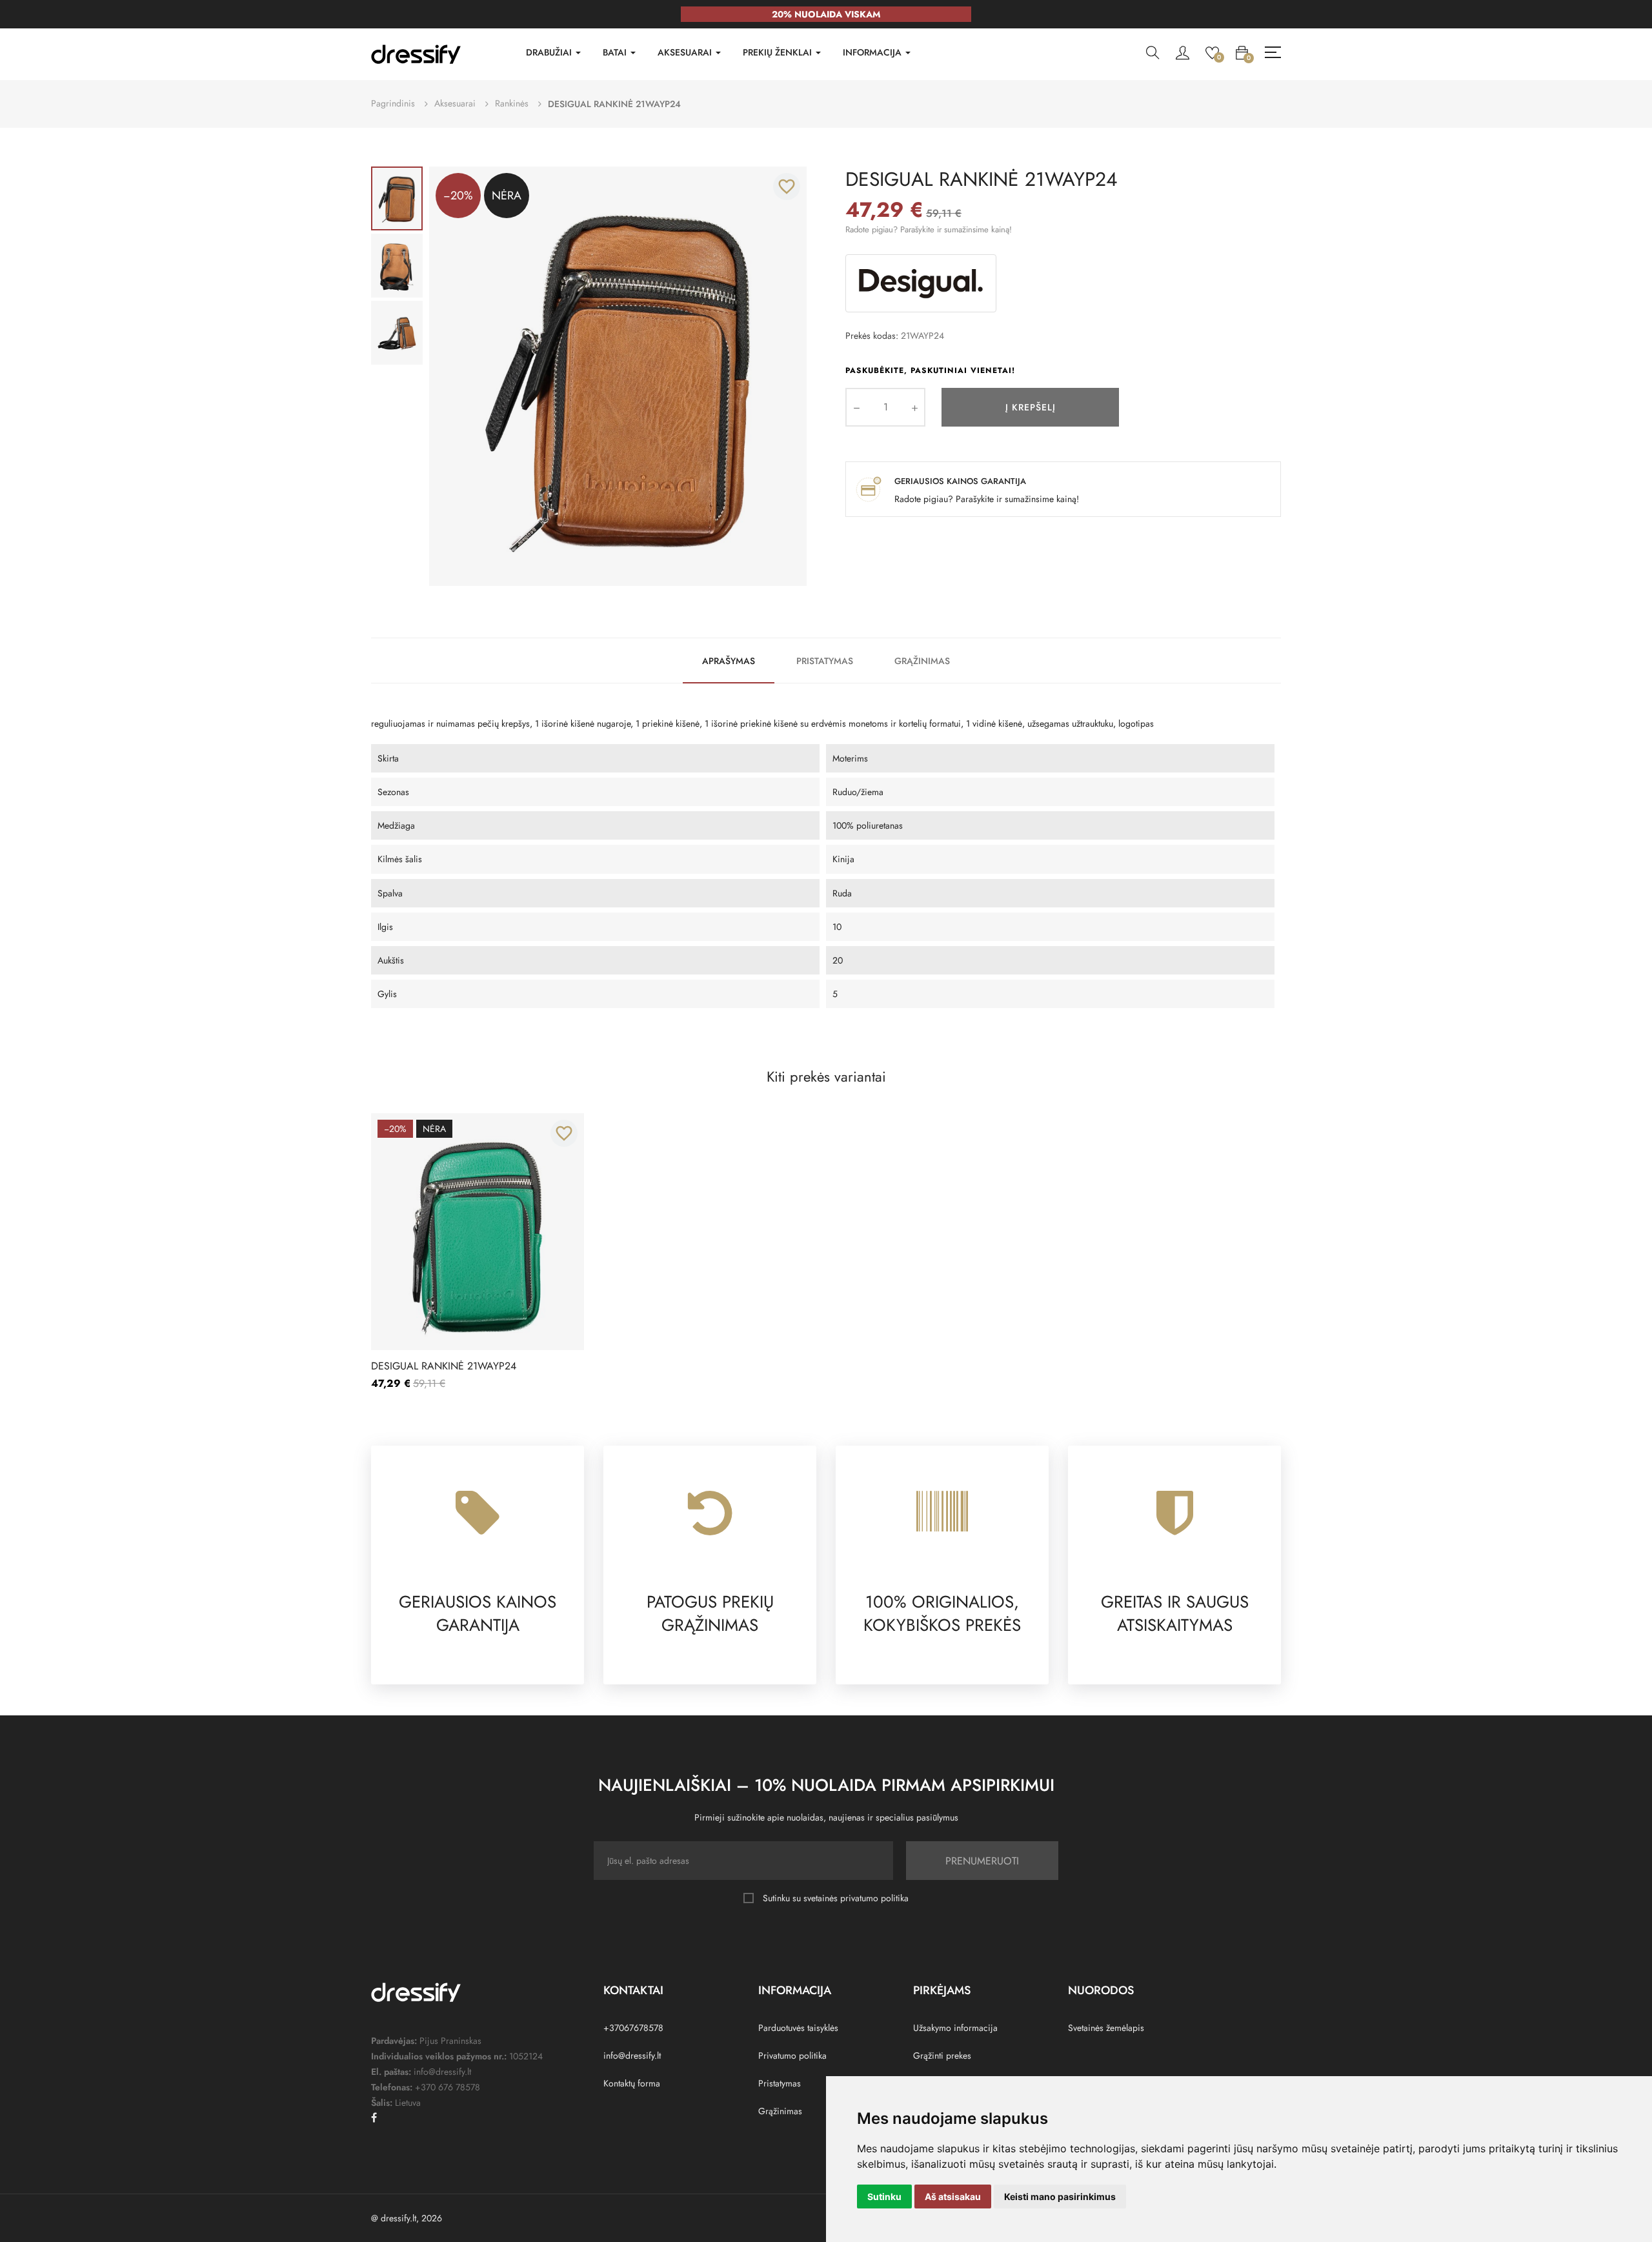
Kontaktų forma (632, 2083)
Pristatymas (825, 661)
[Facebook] (374, 2117)
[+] (914, 407)
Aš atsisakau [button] (953, 2197)
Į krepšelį (1031, 407)
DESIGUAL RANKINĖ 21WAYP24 (444, 1366)
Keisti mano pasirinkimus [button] (1060, 2197)
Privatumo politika (792, 2055)
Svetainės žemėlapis (1106, 2028)
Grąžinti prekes (942, 2055)
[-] (856, 407)
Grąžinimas (922, 661)
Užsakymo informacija (955, 2028)
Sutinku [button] (884, 2197)
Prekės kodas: (872, 336)
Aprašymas (729, 661)
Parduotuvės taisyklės (798, 2028)
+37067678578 (633, 2028)
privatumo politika (874, 1898)
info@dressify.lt (632, 2055)
